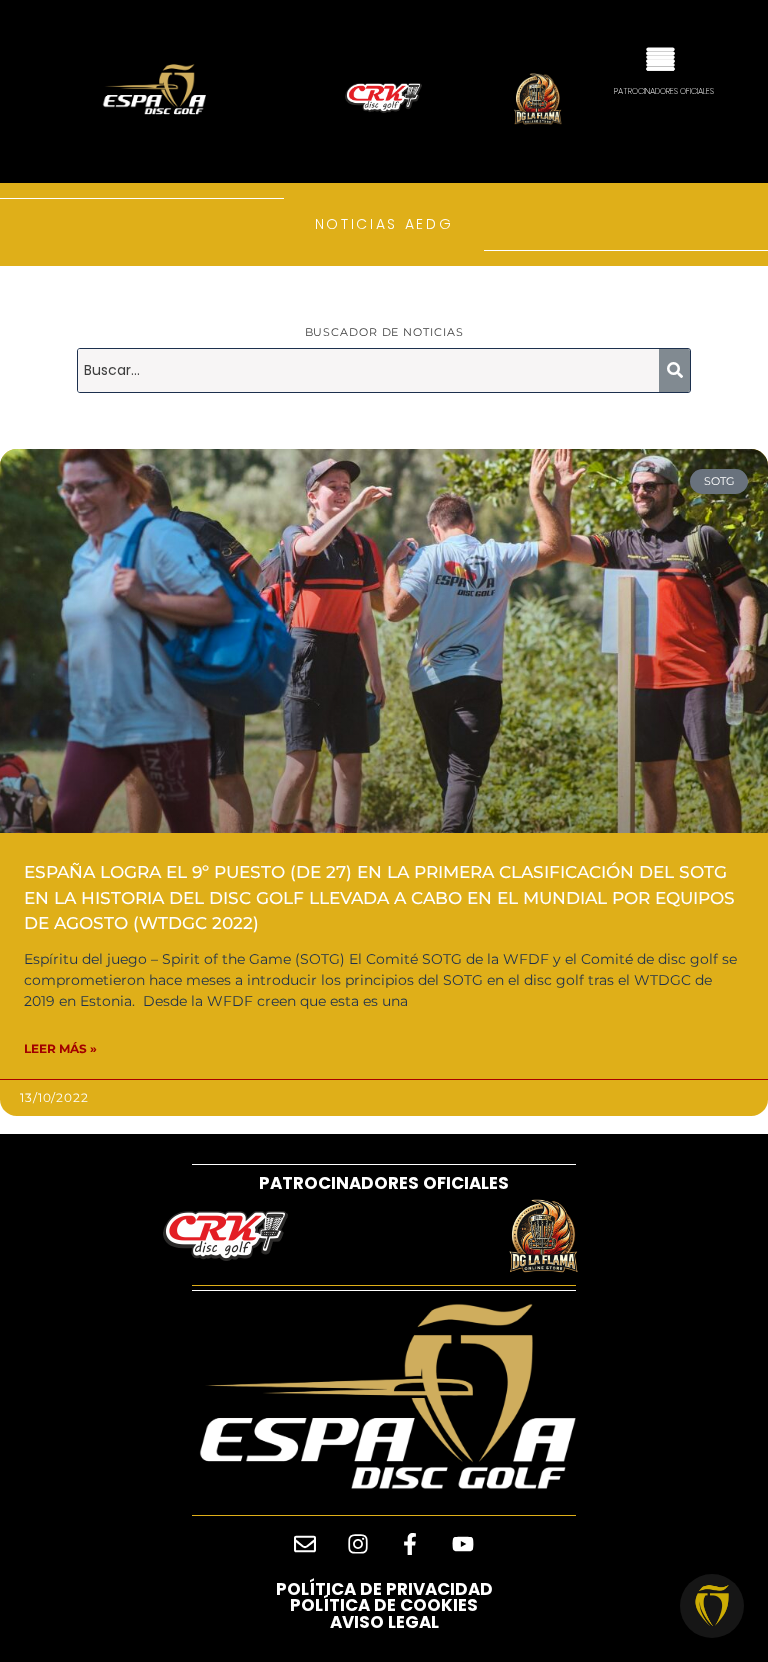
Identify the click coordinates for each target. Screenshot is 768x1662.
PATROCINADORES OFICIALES (384, 1183)
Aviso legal (384, 1622)
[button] (660, 56)
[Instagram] (357, 1544)
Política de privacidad (384, 1589)
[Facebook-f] (410, 1544)
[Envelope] (304, 1544)
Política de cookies (384, 1605)
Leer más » (60, 1048)
